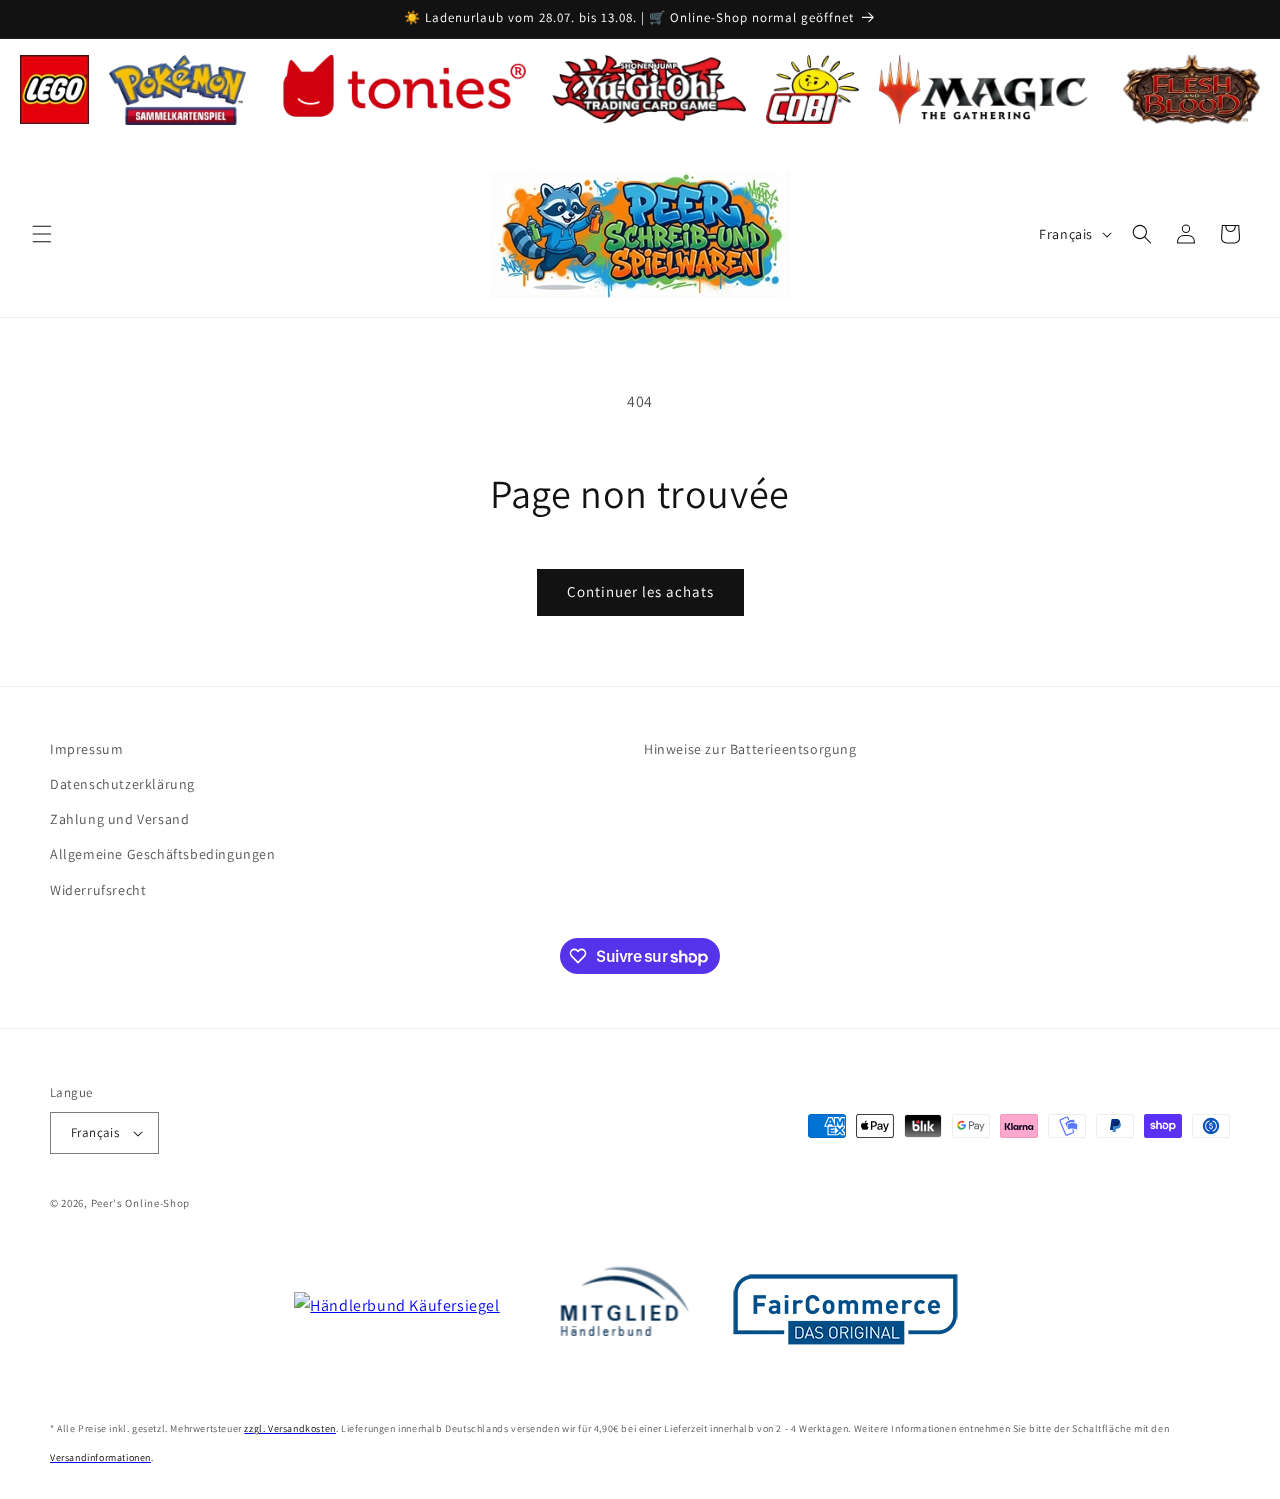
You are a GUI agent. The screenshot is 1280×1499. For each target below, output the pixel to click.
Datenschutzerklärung (122, 784)
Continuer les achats (640, 591)
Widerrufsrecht (98, 890)
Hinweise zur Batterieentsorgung (750, 749)
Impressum (86, 749)
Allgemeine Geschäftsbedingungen (163, 854)
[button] (42, 234)
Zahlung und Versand (119, 819)
